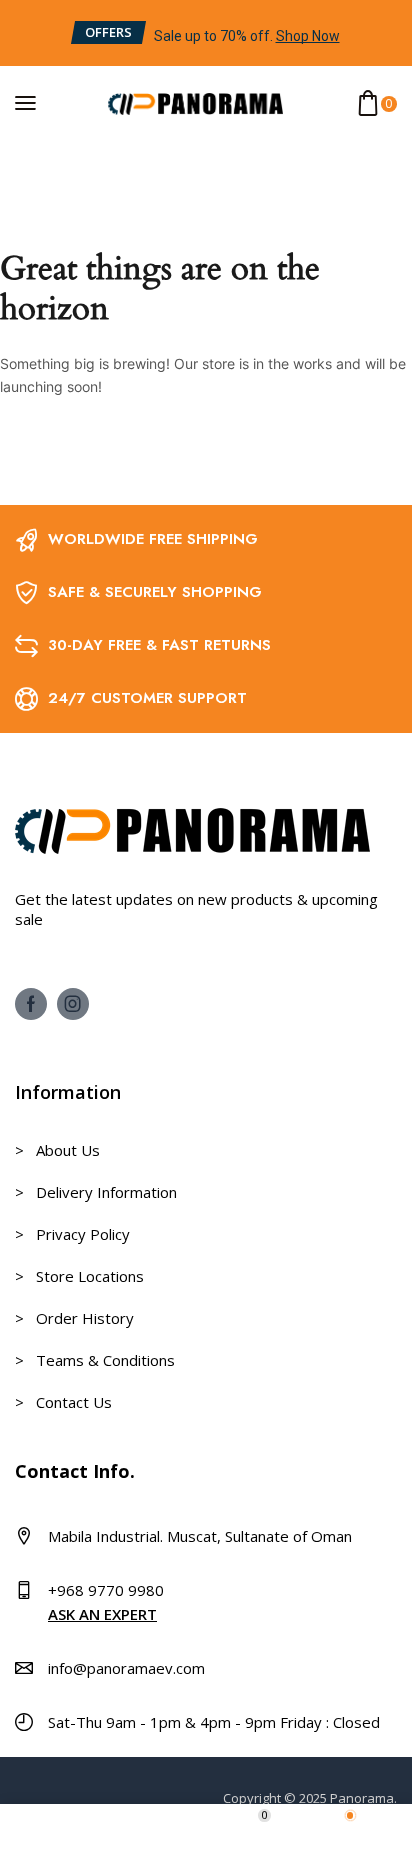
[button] (107, 32)
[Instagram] (73, 1004)
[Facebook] (31, 1004)
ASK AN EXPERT (102, 1614)
